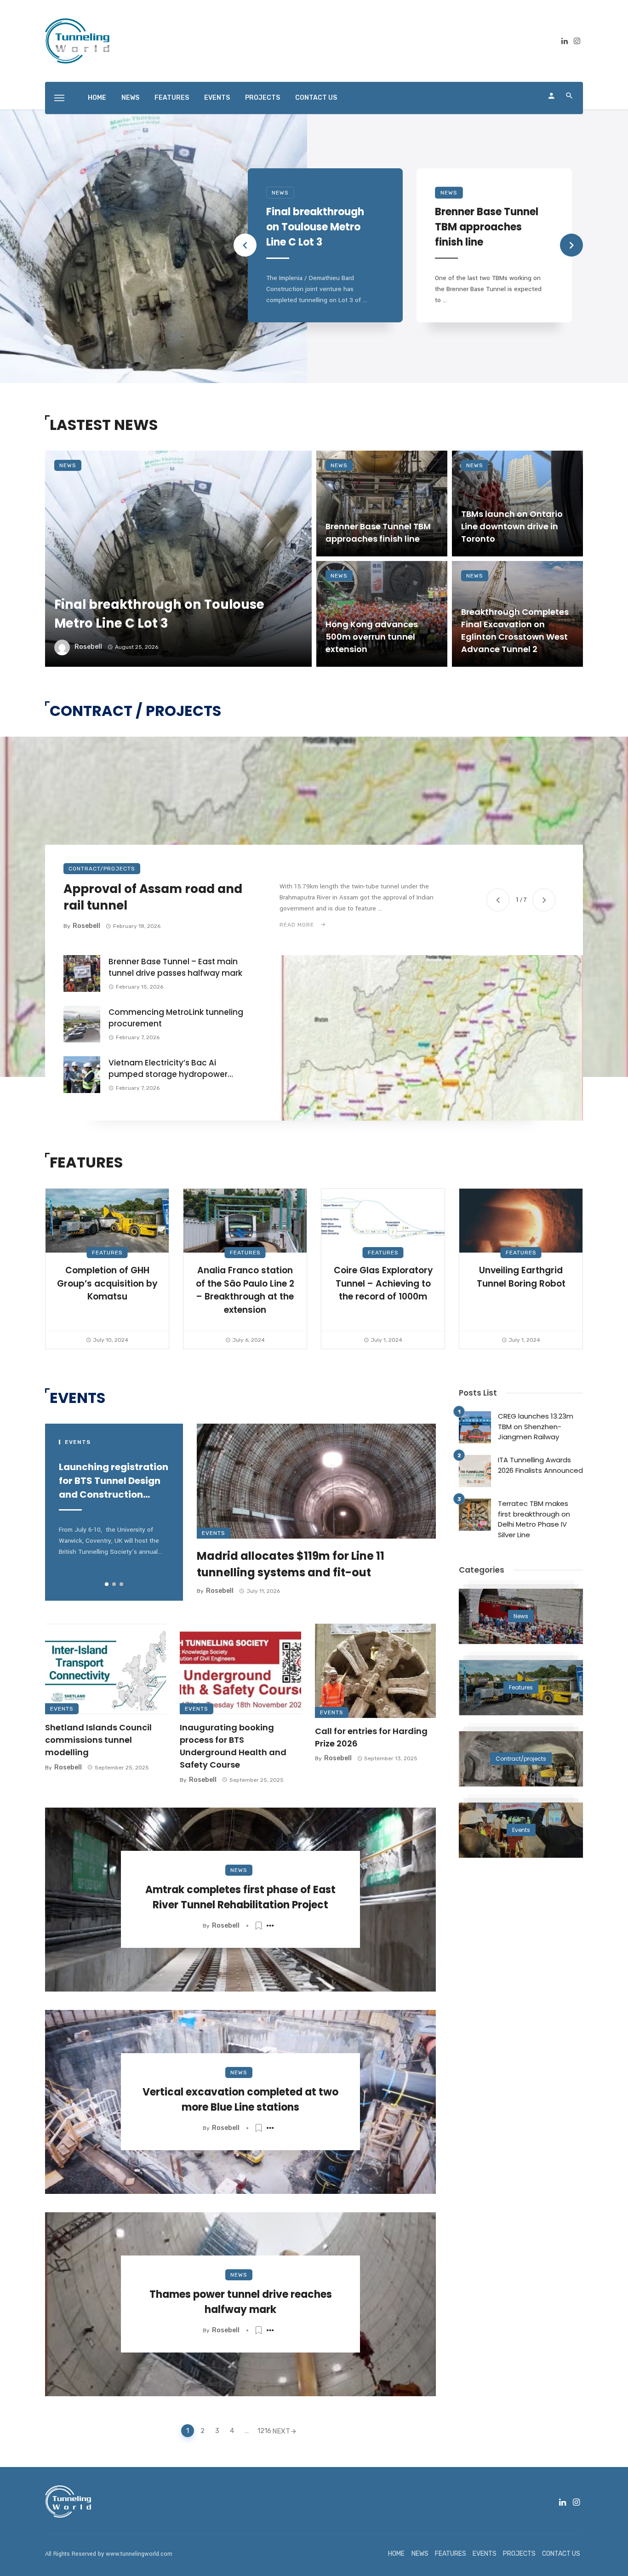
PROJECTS (263, 98)
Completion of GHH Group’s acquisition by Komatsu (107, 1283)
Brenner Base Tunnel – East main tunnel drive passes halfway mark (175, 967)
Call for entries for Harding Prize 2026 (371, 1737)
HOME (97, 98)
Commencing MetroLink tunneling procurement (176, 1018)
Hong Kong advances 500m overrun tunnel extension (372, 637)
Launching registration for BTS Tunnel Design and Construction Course (114, 1481)
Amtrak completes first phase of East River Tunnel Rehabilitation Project (240, 1897)
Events (214, 1533)
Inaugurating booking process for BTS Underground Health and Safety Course (233, 1746)
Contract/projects (102, 869)
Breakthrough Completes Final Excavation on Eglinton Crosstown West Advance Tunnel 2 (515, 630)
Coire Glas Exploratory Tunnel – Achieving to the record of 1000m (383, 1283)
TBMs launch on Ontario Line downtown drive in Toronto (512, 526)
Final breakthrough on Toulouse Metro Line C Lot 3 (315, 227)
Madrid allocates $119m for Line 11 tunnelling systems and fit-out (291, 1564)
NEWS (130, 98)
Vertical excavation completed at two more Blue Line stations (240, 2100)
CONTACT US (316, 98)
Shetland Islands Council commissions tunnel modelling (98, 1740)
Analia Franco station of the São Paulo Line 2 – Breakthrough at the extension (245, 1290)
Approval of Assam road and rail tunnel (153, 897)
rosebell (88, 647)
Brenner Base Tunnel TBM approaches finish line (487, 227)
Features (107, 1253)
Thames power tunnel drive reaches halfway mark (241, 2302)
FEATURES (172, 98)
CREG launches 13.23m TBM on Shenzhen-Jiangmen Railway (536, 1426)
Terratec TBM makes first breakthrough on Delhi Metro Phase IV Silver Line (534, 1519)
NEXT (281, 2431)
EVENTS (217, 98)
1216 (263, 2431)
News (280, 193)
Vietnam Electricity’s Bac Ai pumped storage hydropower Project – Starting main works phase (168, 1069)
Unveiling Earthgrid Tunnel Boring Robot (521, 1277)
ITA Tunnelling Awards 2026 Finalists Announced (540, 1465)
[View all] (521, 1616)
